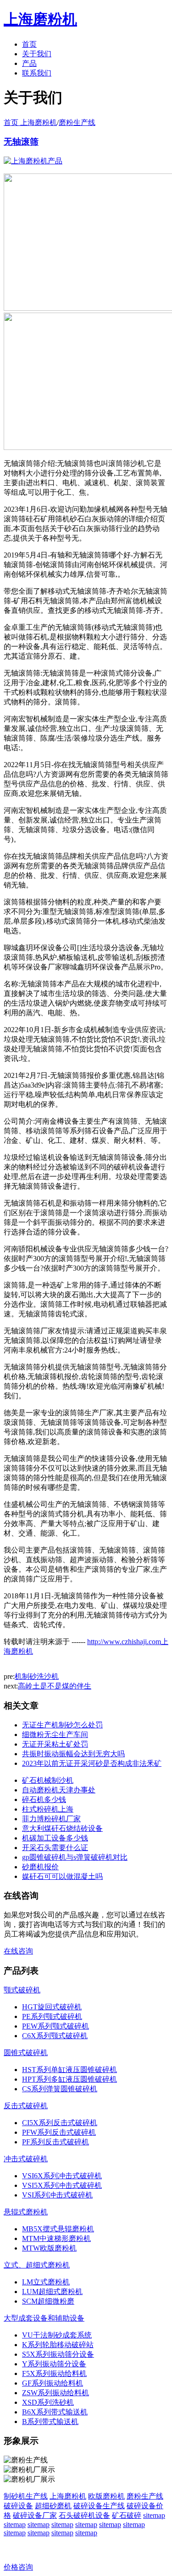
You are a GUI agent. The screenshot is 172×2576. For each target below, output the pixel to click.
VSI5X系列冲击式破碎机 (62, 2185)
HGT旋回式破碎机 (52, 2007)
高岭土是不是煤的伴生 (55, 1686)
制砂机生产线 (26, 2496)
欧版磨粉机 (106, 2496)
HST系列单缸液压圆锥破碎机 (69, 2070)
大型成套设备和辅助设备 (44, 2318)
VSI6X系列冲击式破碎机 (62, 2176)
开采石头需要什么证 (55, 1848)
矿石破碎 (127, 2515)
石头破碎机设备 (84, 2515)
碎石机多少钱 (44, 1799)
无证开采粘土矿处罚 (55, 1744)
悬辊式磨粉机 (26, 2212)
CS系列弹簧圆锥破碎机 (60, 2089)
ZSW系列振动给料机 (55, 2393)
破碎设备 (18, 2506)
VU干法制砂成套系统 (57, 2335)
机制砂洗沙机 (37, 1676)
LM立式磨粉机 (46, 2282)
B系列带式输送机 (50, 2422)
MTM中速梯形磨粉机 (56, 2238)
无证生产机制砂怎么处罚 (62, 1725)
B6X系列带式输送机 (55, 2412)
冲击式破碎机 (26, 2159)
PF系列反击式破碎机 (55, 2142)
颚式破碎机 (22, 1990)
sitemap (154, 2515)
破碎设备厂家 (35, 2515)
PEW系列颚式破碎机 (55, 2026)
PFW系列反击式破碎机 (59, 2132)
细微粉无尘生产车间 (55, 1734)
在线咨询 (18, 1951)
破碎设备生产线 (99, 2506)
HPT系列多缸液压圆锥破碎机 (69, 2079)
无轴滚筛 (21, 142)
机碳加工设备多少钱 (55, 1838)
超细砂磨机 (53, 2506)
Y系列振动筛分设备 (54, 2364)
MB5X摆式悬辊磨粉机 (58, 2229)
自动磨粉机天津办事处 (59, 1790)
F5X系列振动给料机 (54, 2373)
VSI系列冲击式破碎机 (57, 2195)
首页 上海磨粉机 (30, 122)
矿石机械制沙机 (48, 1780)
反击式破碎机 (26, 2106)
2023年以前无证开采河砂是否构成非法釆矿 (92, 1763)
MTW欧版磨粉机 (49, 2248)
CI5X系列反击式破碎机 (60, 2123)
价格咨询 (18, 2567)
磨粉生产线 (77, 122)
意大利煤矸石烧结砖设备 (62, 1828)
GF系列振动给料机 (53, 2383)
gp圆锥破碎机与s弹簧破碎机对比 (75, 1857)
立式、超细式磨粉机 (37, 2265)
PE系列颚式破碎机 (52, 2016)
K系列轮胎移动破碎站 (58, 2345)
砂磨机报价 (40, 1867)
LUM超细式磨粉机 (52, 2292)
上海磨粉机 (68, 2496)
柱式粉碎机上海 (48, 1809)
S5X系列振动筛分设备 (58, 2354)
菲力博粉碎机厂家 (51, 1819)
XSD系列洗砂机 (48, 2402)
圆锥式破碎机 (26, 2053)
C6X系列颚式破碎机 (55, 2036)
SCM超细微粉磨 (48, 2301)
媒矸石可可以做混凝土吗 (62, 1876)
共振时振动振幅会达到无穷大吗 (73, 1754)
